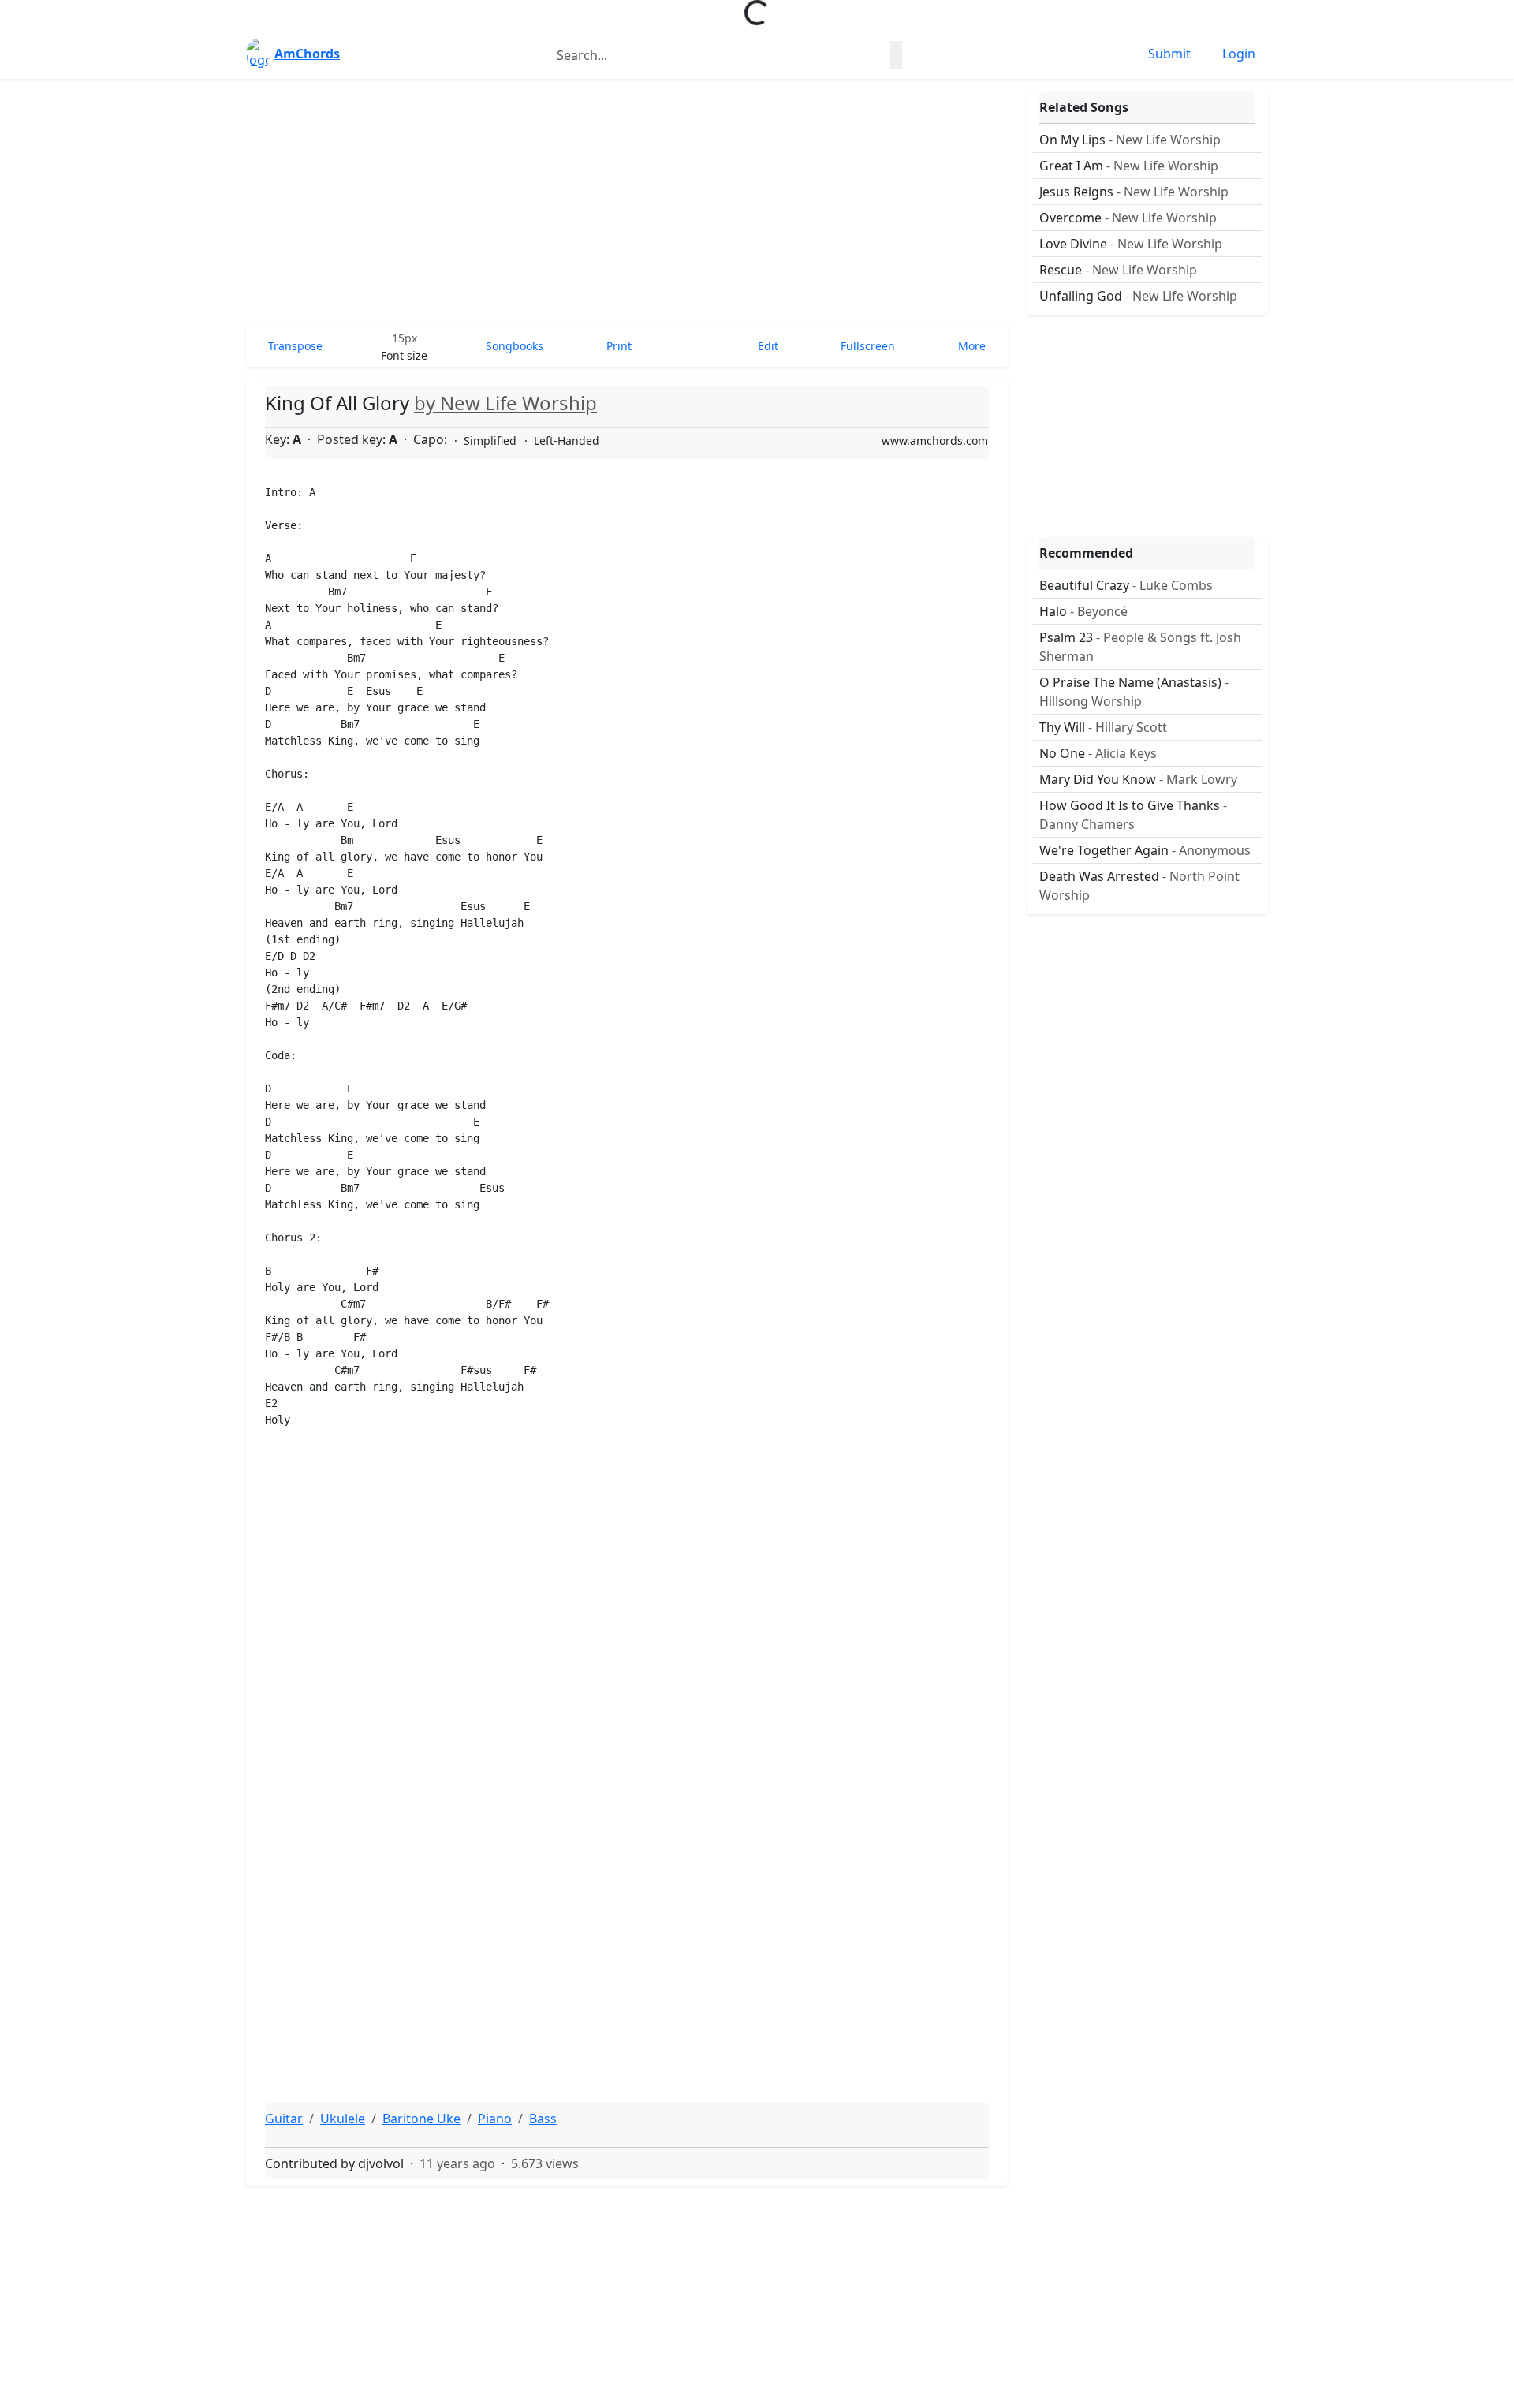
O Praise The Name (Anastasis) (1134, 692)
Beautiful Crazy (1126, 585)
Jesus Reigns (1134, 192)
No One (1098, 753)
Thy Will (1103, 727)
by (505, 403)
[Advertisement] (627, 202)
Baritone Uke (421, 2119)
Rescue (1118, 270)
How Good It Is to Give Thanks (1133, 815)
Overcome (1128, 218)
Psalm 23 (1140, 647)
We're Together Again (1145, 850)
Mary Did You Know (1138, 779)
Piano (495, 2119)
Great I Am (1129, 166)
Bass (543, 2119)
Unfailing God (1138, 296)
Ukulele (343, 2119)
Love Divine (1131, 244)
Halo (1083, 611)
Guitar (284, 2119)
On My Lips (1130, 140)
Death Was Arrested (1139, 886)
